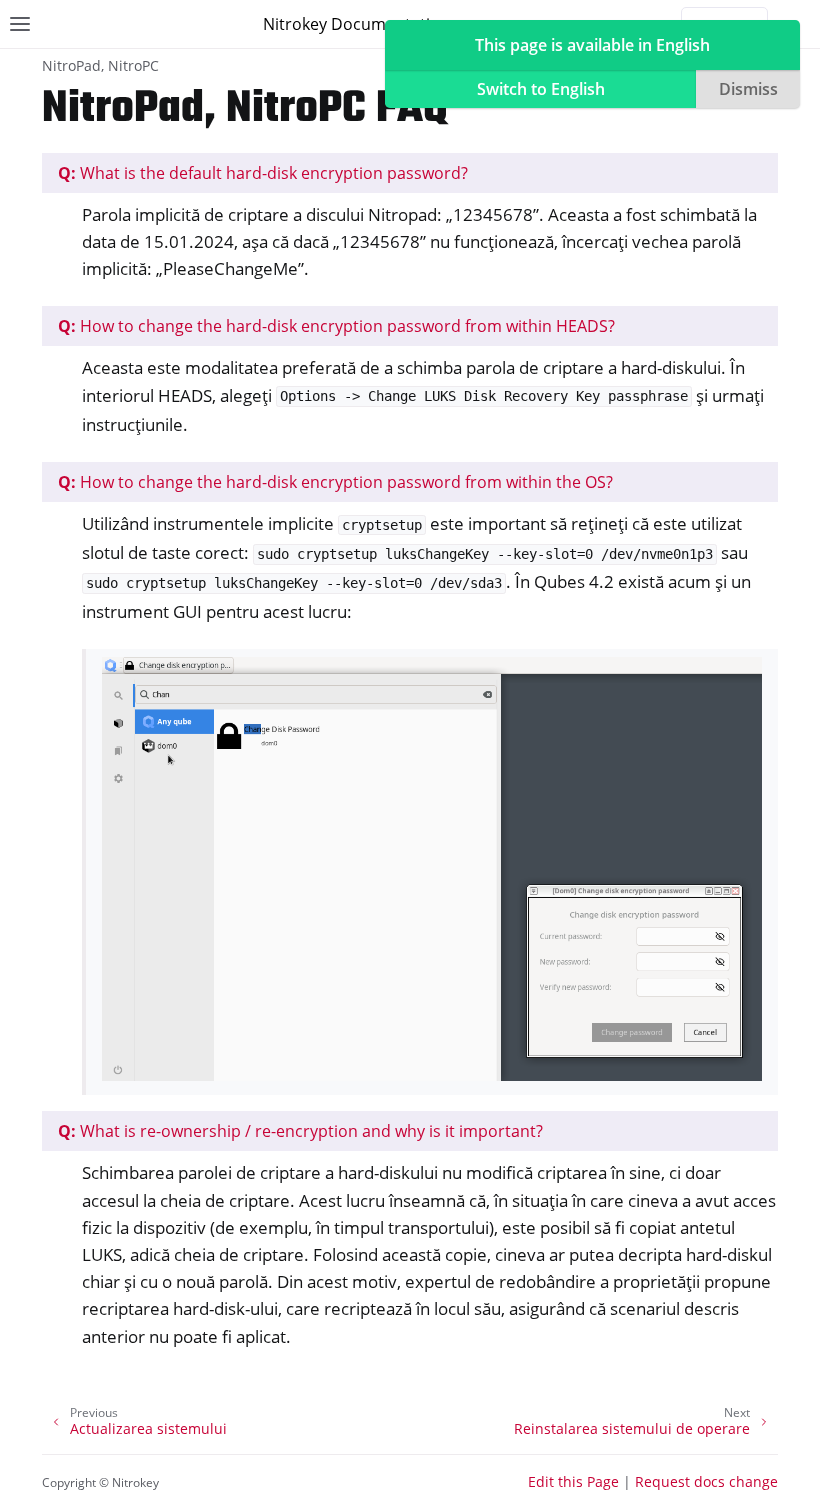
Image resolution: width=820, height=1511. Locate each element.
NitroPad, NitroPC (100, 65)
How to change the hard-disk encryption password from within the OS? (335, 482)
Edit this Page (573, 1481)
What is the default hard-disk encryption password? (263, 173)
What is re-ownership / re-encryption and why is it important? (300, 1131)
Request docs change (706, 1481)
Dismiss (748, 89)
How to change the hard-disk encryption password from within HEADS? (336, 326)
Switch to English (541, 89)
